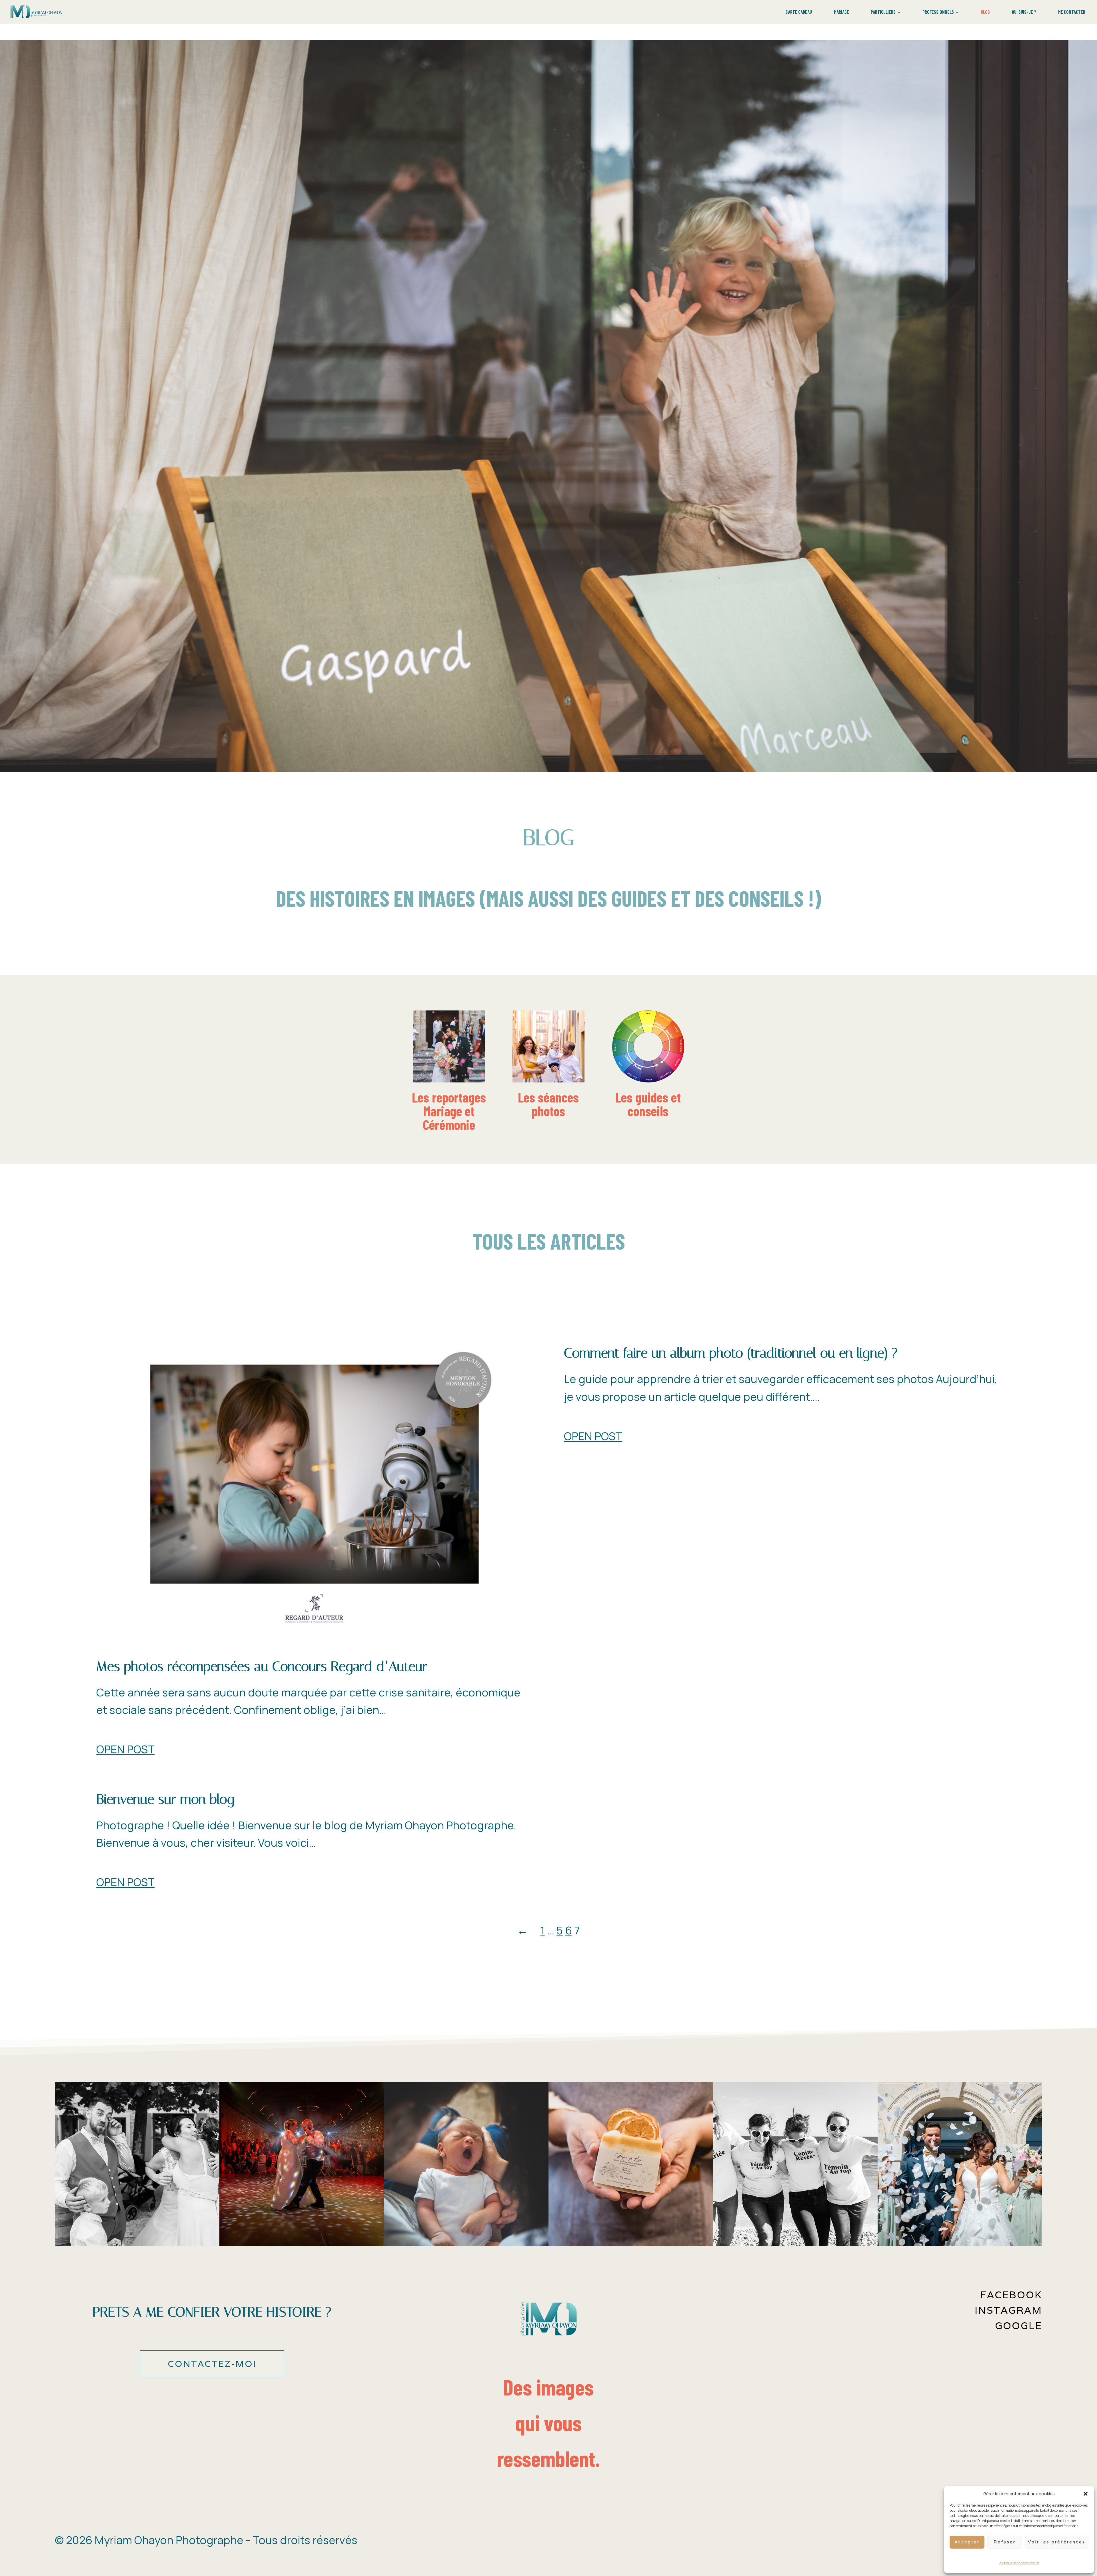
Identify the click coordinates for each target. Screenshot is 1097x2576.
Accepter (967, 2542)
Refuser (1005, 2542)
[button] (1086, 2494)
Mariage (841, 12)
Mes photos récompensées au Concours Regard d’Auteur (262, 1666)
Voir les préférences (1057, 2542)
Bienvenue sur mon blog (165, 1799)
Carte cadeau (799, 12)
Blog (985, 12)
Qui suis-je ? (1024, 12)
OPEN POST (125, 1749)
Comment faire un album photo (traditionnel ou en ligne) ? (731, 1353)
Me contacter (1072, 12)
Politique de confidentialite (1019, 2563)
